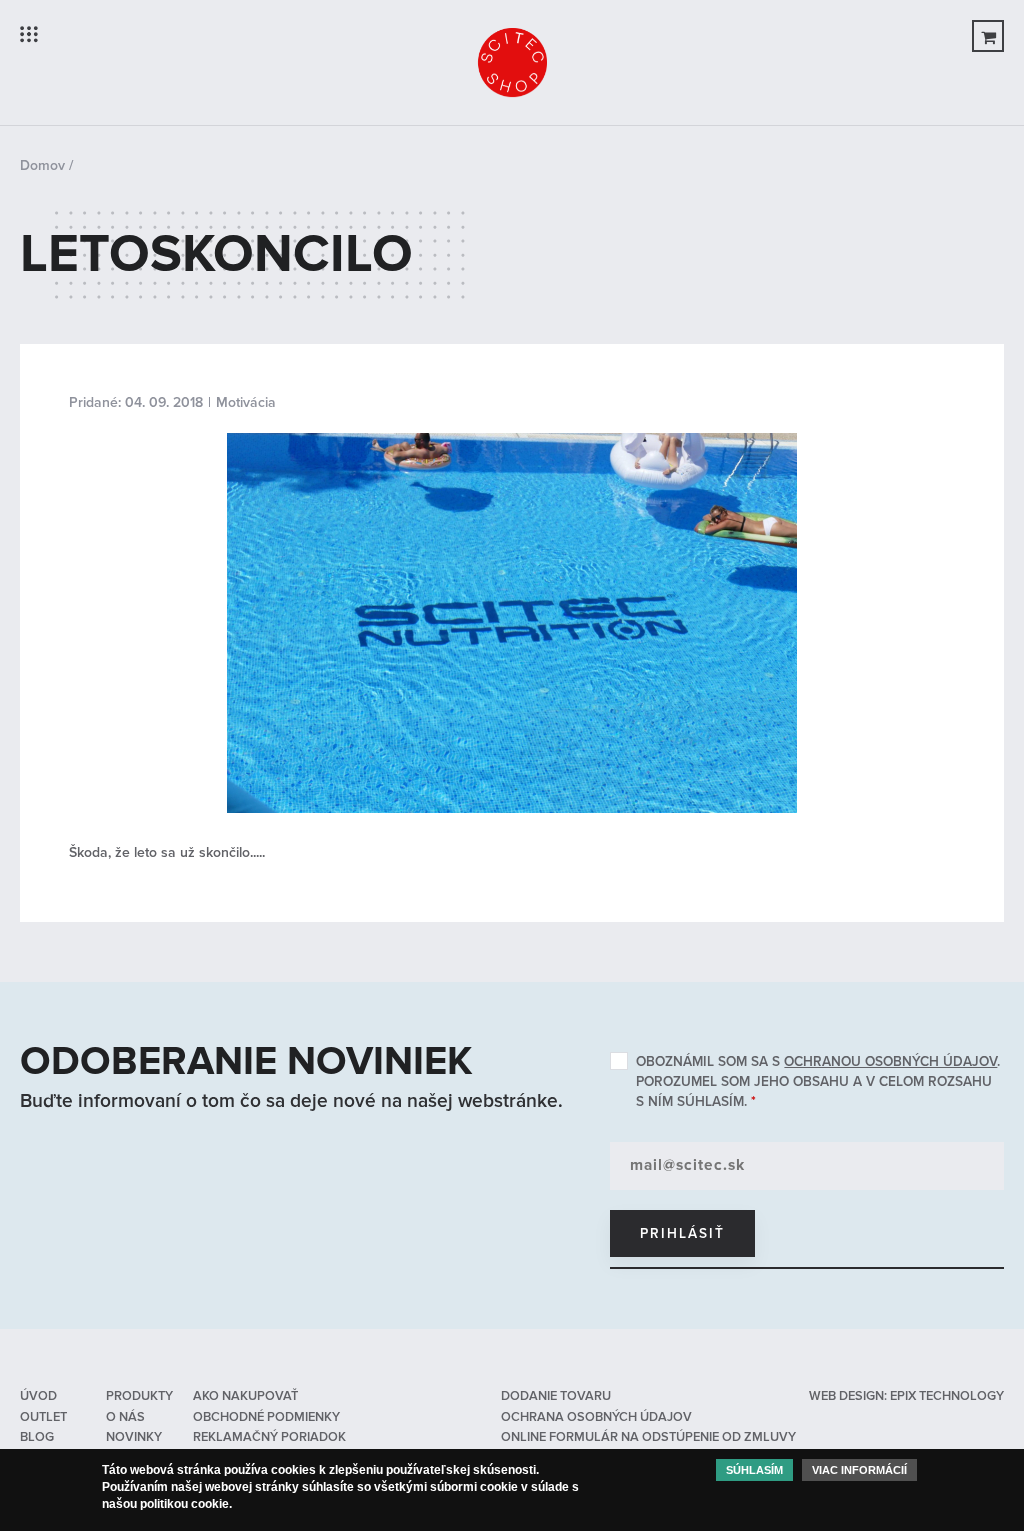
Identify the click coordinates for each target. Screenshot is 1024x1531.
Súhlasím (754, 1470)
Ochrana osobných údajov (596, 1417)
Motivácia (246, 402)
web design (846, 1396)
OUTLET (43, 1417)
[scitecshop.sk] (512, 62)
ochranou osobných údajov (890, 1061)
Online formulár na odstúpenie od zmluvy (648, 1437)
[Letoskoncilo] (512, 442)
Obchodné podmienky (266, 1417)
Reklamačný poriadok (269, 1437)
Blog (37, 1437)
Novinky (134, 1437)
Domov (42, 165)
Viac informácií (859, 1470)
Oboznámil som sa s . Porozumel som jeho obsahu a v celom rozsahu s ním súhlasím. (818, 1081)
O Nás (125, 1417)
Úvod (38, 1396)
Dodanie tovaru (556, 1396)
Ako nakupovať (245, 1396)
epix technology (947, 1396)
